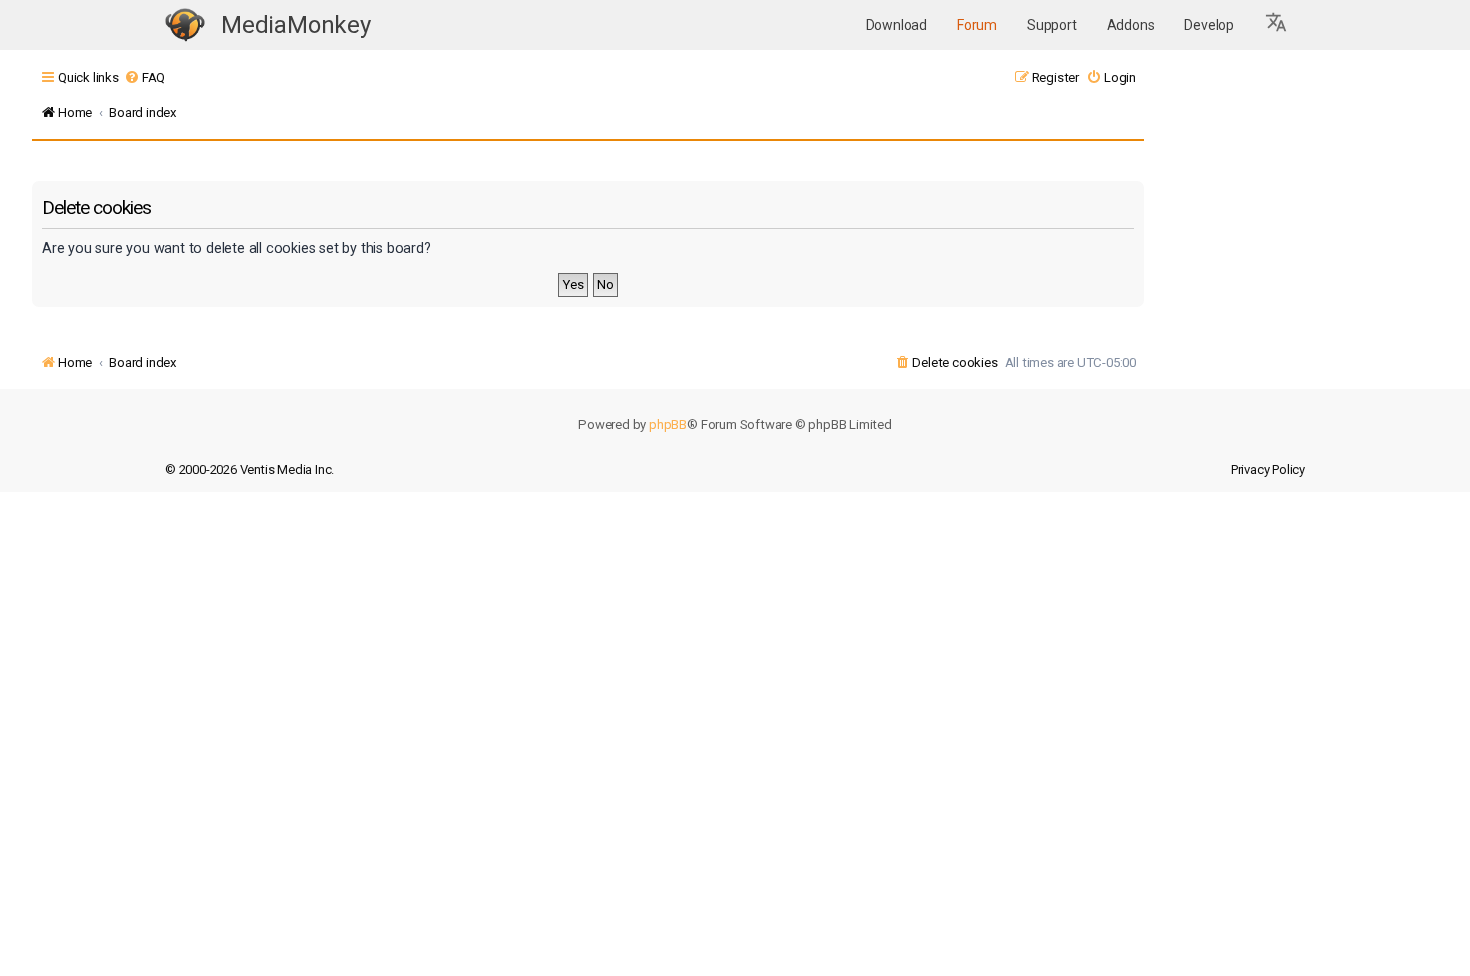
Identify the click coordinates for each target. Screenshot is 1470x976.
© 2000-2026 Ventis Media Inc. (249, 469)
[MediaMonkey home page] (185, 25)
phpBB (668, 424)
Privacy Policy (1268, 469)
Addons (1131, 25)
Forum (977, 25)
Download (896, 25)
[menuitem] (144, 77)
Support (1052, 25)
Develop (1209, 25)
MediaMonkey (296, 25)
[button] (1277, 25)
